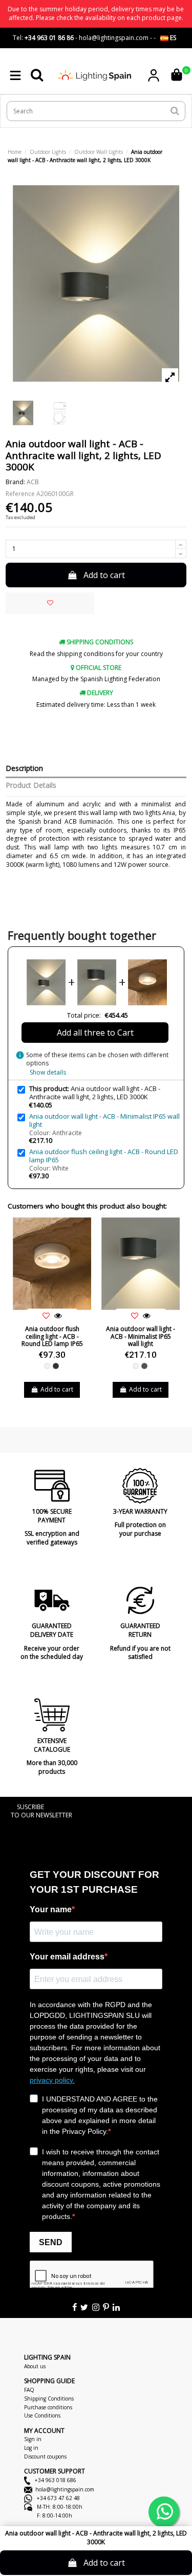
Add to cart (104, 575)
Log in (31, 2448)
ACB (33, 482)
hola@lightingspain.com (65, 2489)
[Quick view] (58, 1316)
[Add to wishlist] (50, 603)
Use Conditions (42, 2415)
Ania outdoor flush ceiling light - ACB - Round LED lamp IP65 (104, 1156)
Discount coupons (45, 2456)
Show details (48, 1072)
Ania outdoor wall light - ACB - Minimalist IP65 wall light (104, 1120)
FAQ (29, 2390)
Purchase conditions (48, 2407)
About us (35, 2366)
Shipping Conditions (49, 2399)
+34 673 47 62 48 (58, 2498)
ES (172, 38)
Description (24, 769)
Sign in (33, 2439)
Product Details (31, 786)
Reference (20, 494)
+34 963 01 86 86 (49, 38)
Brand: (15, 482)
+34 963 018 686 (55, 2480)
